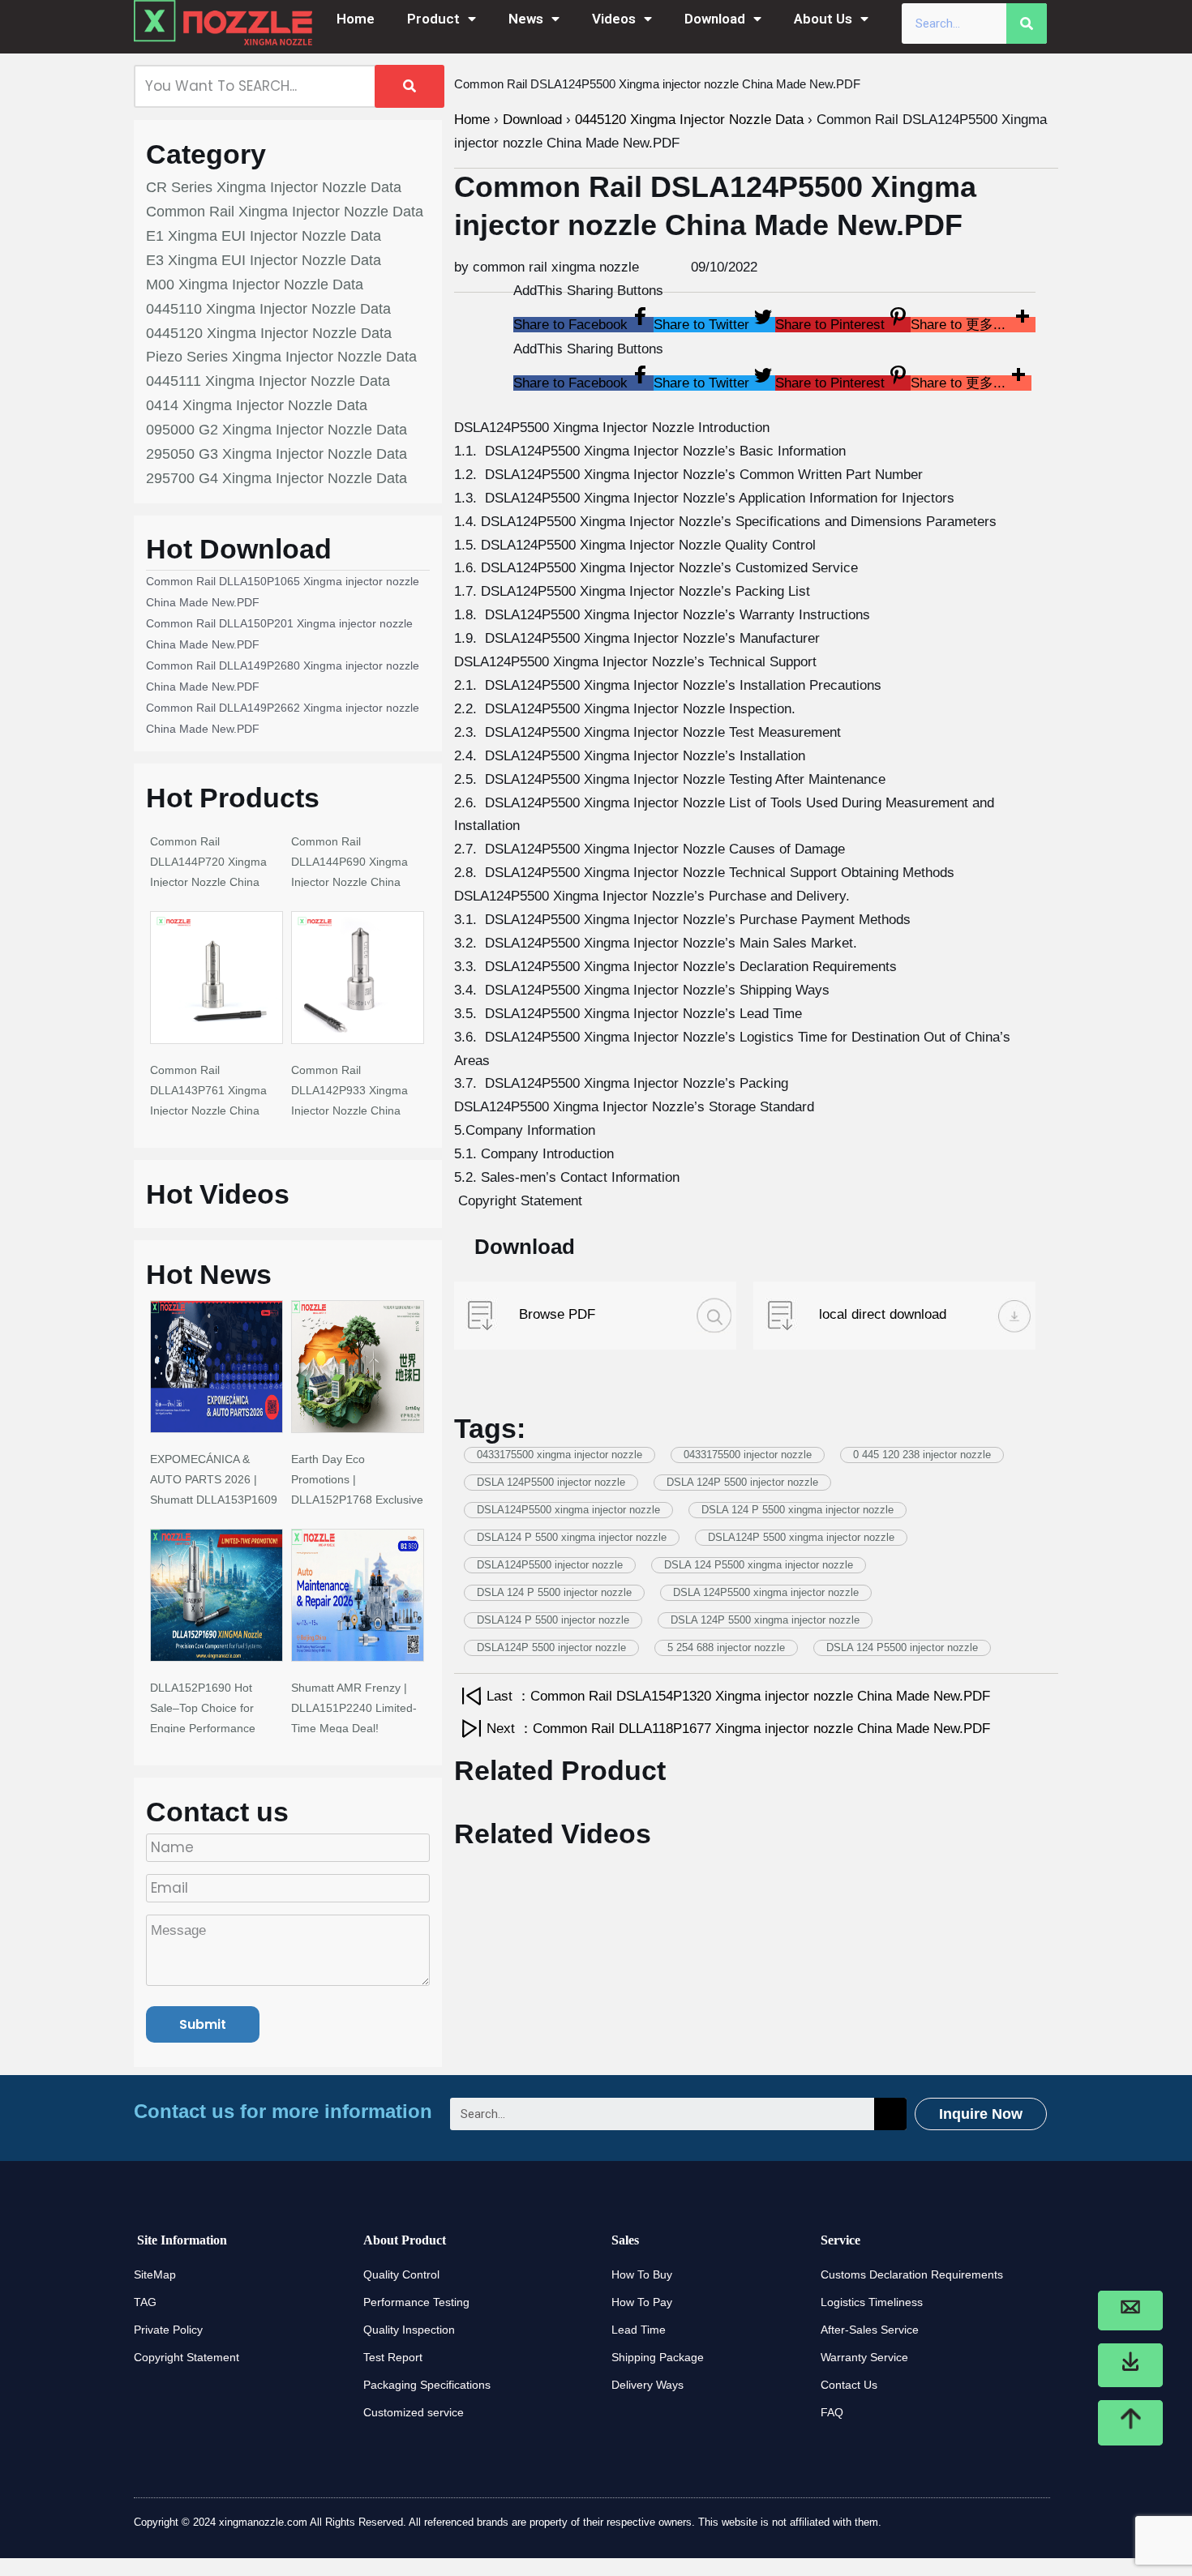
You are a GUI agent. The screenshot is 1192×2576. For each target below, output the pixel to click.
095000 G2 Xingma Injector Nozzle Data (277, 430)
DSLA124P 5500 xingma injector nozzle (801, 1537)
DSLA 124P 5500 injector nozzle (742, 1482)
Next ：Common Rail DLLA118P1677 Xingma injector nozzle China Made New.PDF (738, 1729)
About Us (823, 19)
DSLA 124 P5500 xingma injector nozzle (759, 1565)
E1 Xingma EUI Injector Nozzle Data (264, 236)
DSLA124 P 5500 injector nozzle (553, 1620)
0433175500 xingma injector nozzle (560, 1455)
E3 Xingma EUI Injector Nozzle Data (264, 260)
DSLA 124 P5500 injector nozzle (902, 1647)
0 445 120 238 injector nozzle (922, 1455)
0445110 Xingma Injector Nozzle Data (268, 309)
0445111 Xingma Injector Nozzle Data (268, 381)
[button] (583, 325)
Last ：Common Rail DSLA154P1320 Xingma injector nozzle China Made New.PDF (738, 1696)
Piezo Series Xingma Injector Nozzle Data (281, 357)
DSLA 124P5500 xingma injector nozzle (766, 1592)
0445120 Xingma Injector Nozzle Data (269, 333)
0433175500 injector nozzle (748, 1455)
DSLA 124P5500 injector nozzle (551, 1482)
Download (715, 19)
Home (356, 19)
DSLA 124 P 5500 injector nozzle (554, 1592)
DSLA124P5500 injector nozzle (550, 1565)
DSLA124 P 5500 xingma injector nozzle (572, 1537)
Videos (614, 19)
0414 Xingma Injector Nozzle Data (257, 405)
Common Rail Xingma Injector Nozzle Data (285, 212)
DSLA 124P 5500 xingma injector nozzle (765, 1620)
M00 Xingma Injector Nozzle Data (255, 285)
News (526, 19)
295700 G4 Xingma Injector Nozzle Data (277, 478)
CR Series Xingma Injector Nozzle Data (274, 187)
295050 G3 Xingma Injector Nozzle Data (277, 454)
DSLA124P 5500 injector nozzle (551, 1647)
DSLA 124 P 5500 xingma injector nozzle (798, 1510)
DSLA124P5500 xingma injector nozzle (568, 1510)
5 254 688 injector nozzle (726, 1647)
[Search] (1027, 24)
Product (433, 19)
